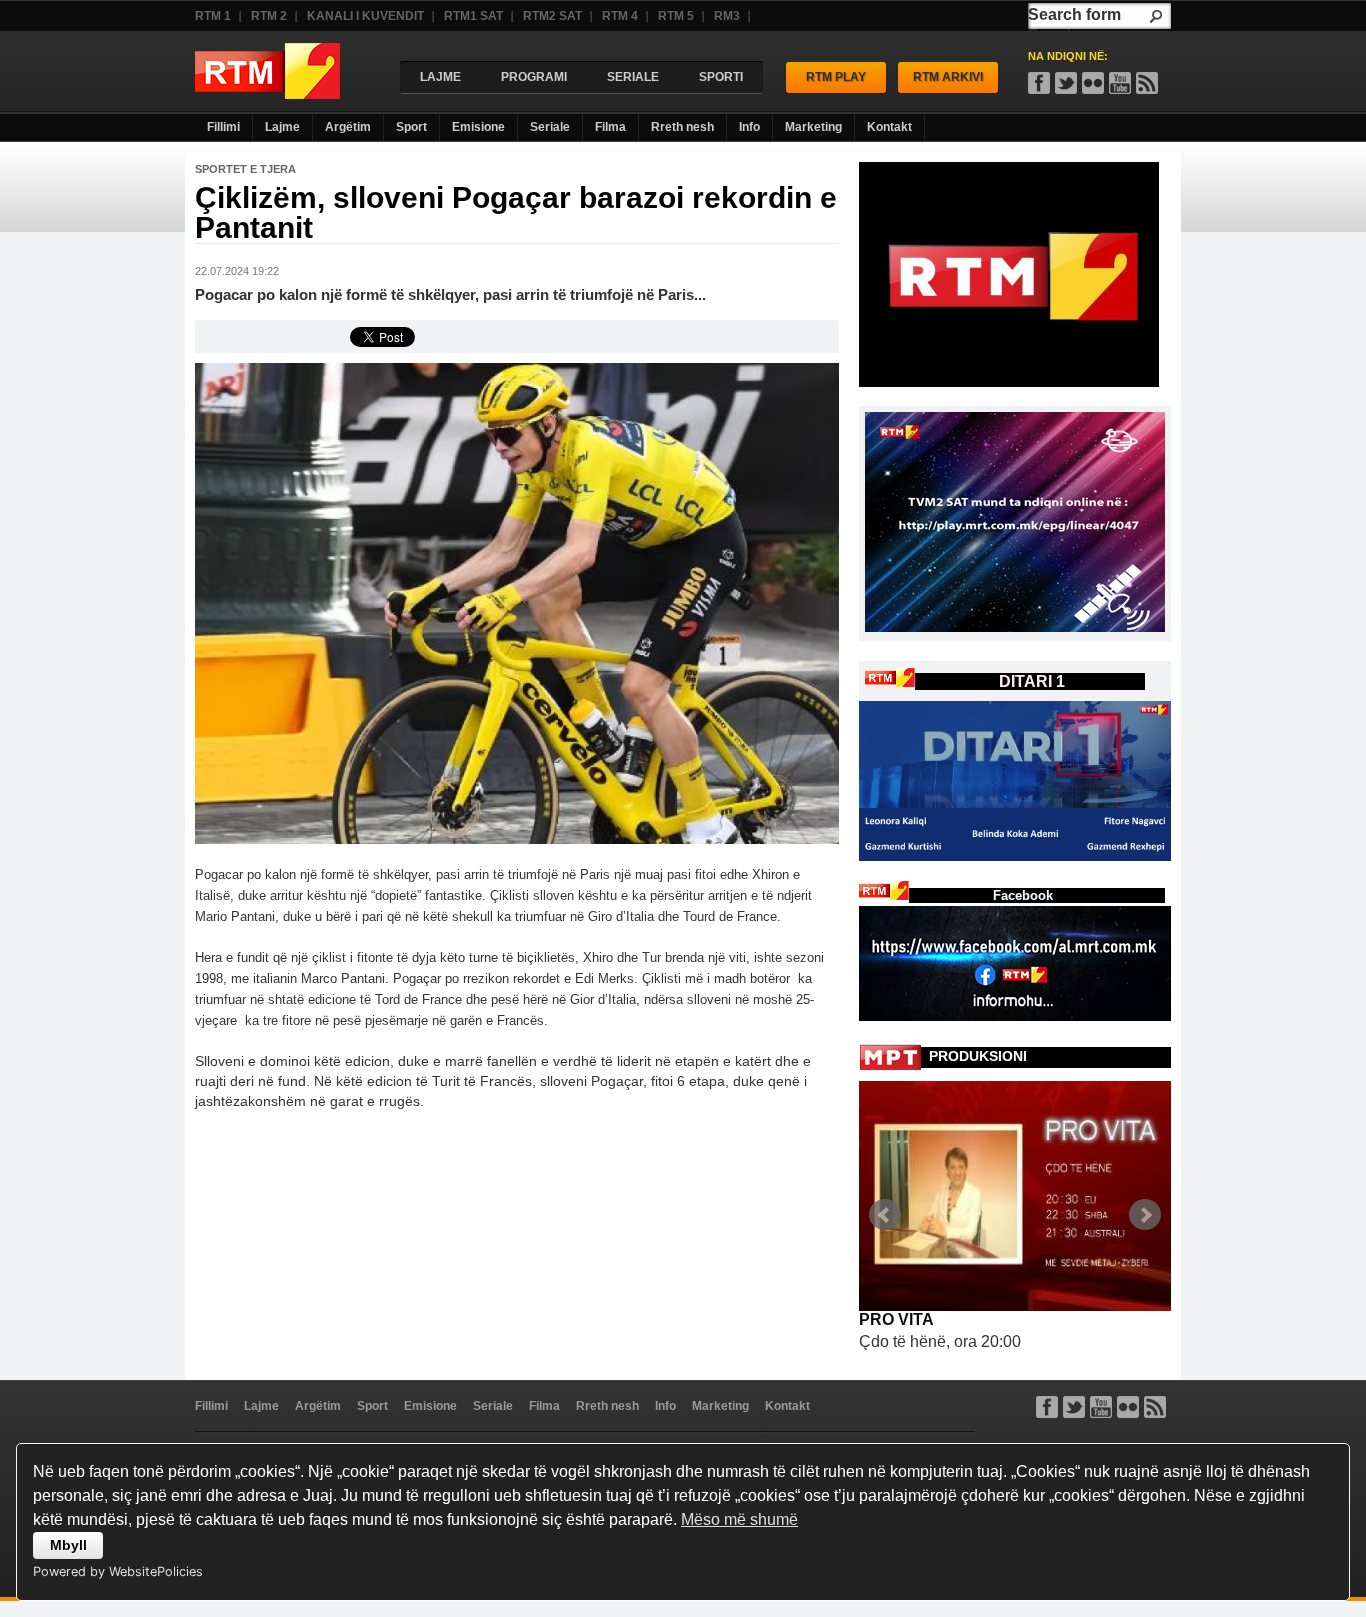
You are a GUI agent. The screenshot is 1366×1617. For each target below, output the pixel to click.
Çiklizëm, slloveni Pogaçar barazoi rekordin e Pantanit (516, 212)
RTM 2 (269, 16)
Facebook (1039, 83)
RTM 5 (676, 16)
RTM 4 (620, 16)
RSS (1147, 83)
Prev (885, 1215)
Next (1145, 1215)
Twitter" (1066, 83)
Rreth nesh (682, 127)
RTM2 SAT (552, 16)
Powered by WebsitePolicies (118, 1571)
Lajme (282, 127)
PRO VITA (896, 1319)
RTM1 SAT (473, 16)
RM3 (727, 16)
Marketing (813, 127)
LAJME (440, 77)
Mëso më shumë (739, 1519)
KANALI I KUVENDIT (365, 16)
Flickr (1093, 83)
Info (749, 127)
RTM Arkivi (948, 77)
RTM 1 (213, 16)
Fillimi (223, 127)
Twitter (1074, 1407)
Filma (610, 127)
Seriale (550, 127)
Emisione (478, 127)
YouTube (1120, 83)
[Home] (267, 93)
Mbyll (68, 1545)
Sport (411, 127)
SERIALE (633, 77)
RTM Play (836, 77)
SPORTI (721, 77)
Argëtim (348, 127)
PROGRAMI (534, 77)
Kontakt (889, 127)
